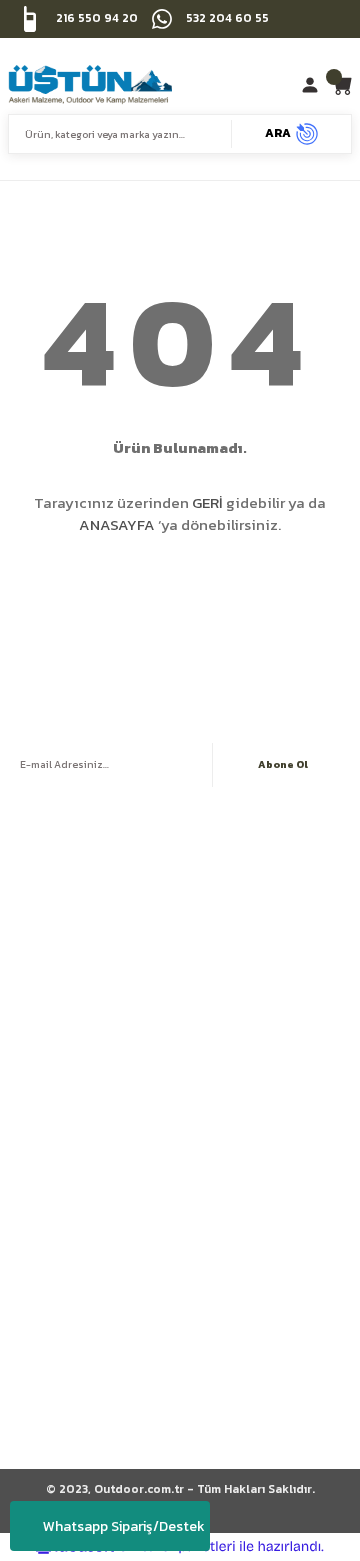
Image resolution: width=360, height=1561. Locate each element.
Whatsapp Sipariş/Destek (124, 1526)
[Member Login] (312, 85)
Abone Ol (283, 764)
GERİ (207, 502)
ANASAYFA (117, 524)
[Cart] (341, 85)
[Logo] (90, 85)
